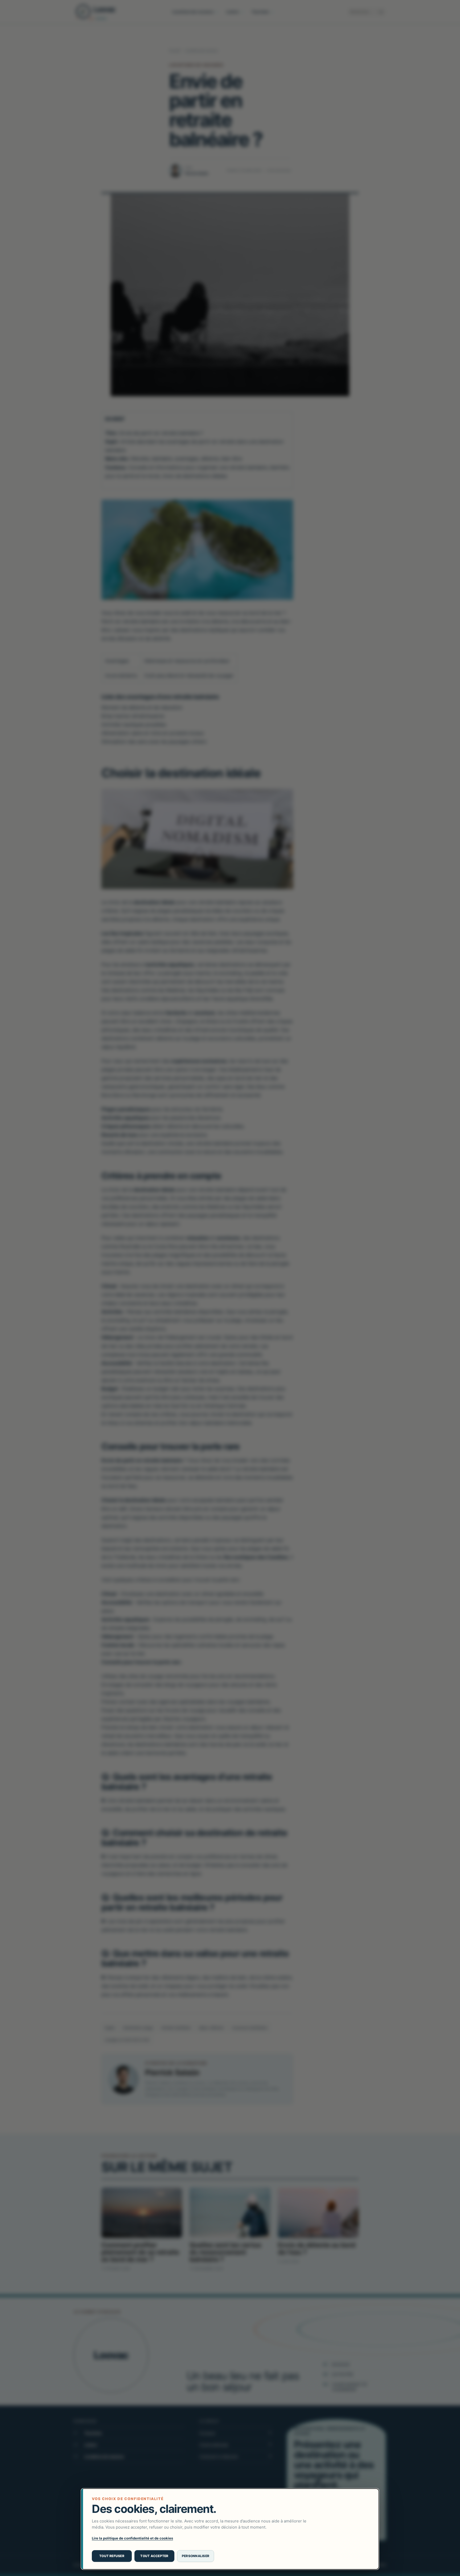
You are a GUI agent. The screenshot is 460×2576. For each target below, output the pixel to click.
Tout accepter (154, 2556)
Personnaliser (196, 2556)
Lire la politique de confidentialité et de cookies (132, 2538)
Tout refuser (112, 2556)
